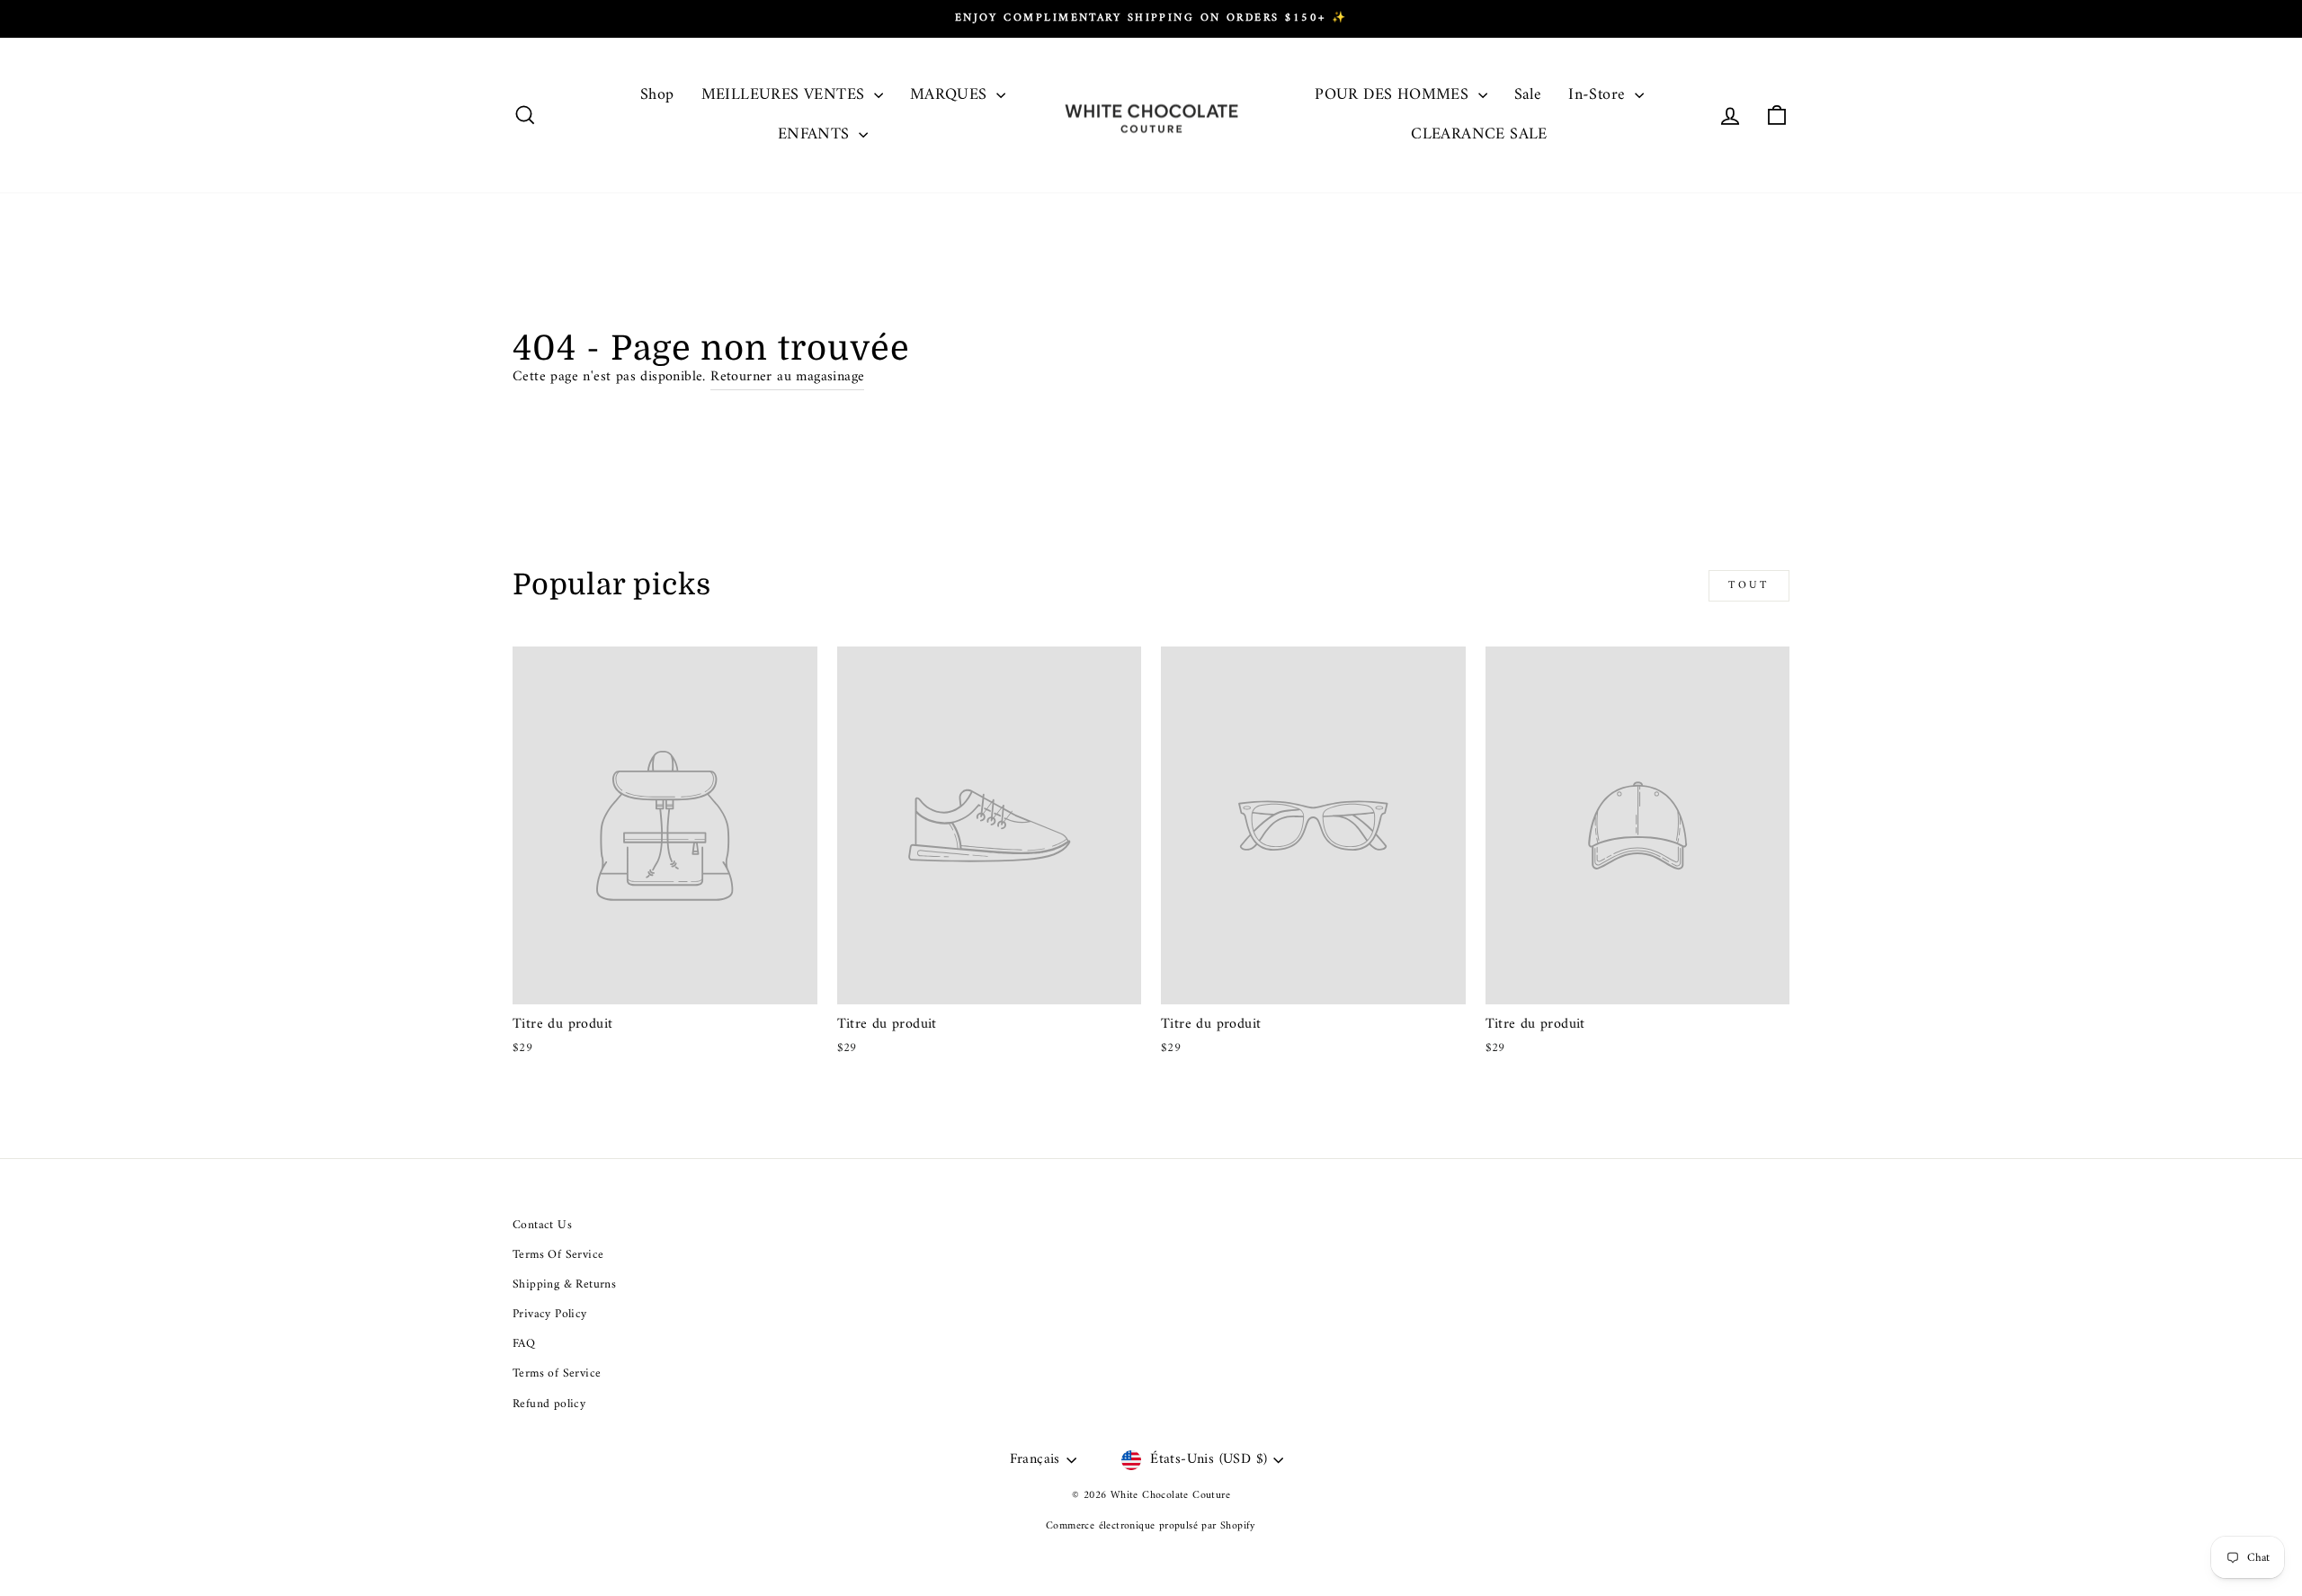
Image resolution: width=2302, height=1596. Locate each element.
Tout (1749, 586)
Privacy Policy (550, 1315)
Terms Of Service (558, 1255)
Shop (657, 95)
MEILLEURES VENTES (785, 95)
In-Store (1599, 95)
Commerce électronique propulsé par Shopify (1151, 1526)
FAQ (524, 1344)
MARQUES (951, 95)
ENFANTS (816, 134)
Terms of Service (557, 1374)
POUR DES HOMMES (1394, 95)
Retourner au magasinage (787, 378)
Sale (1528, 95)
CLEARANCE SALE (1479, 134)
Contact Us (542, 1226)
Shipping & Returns (564, 1285)
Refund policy (549, 1404)
